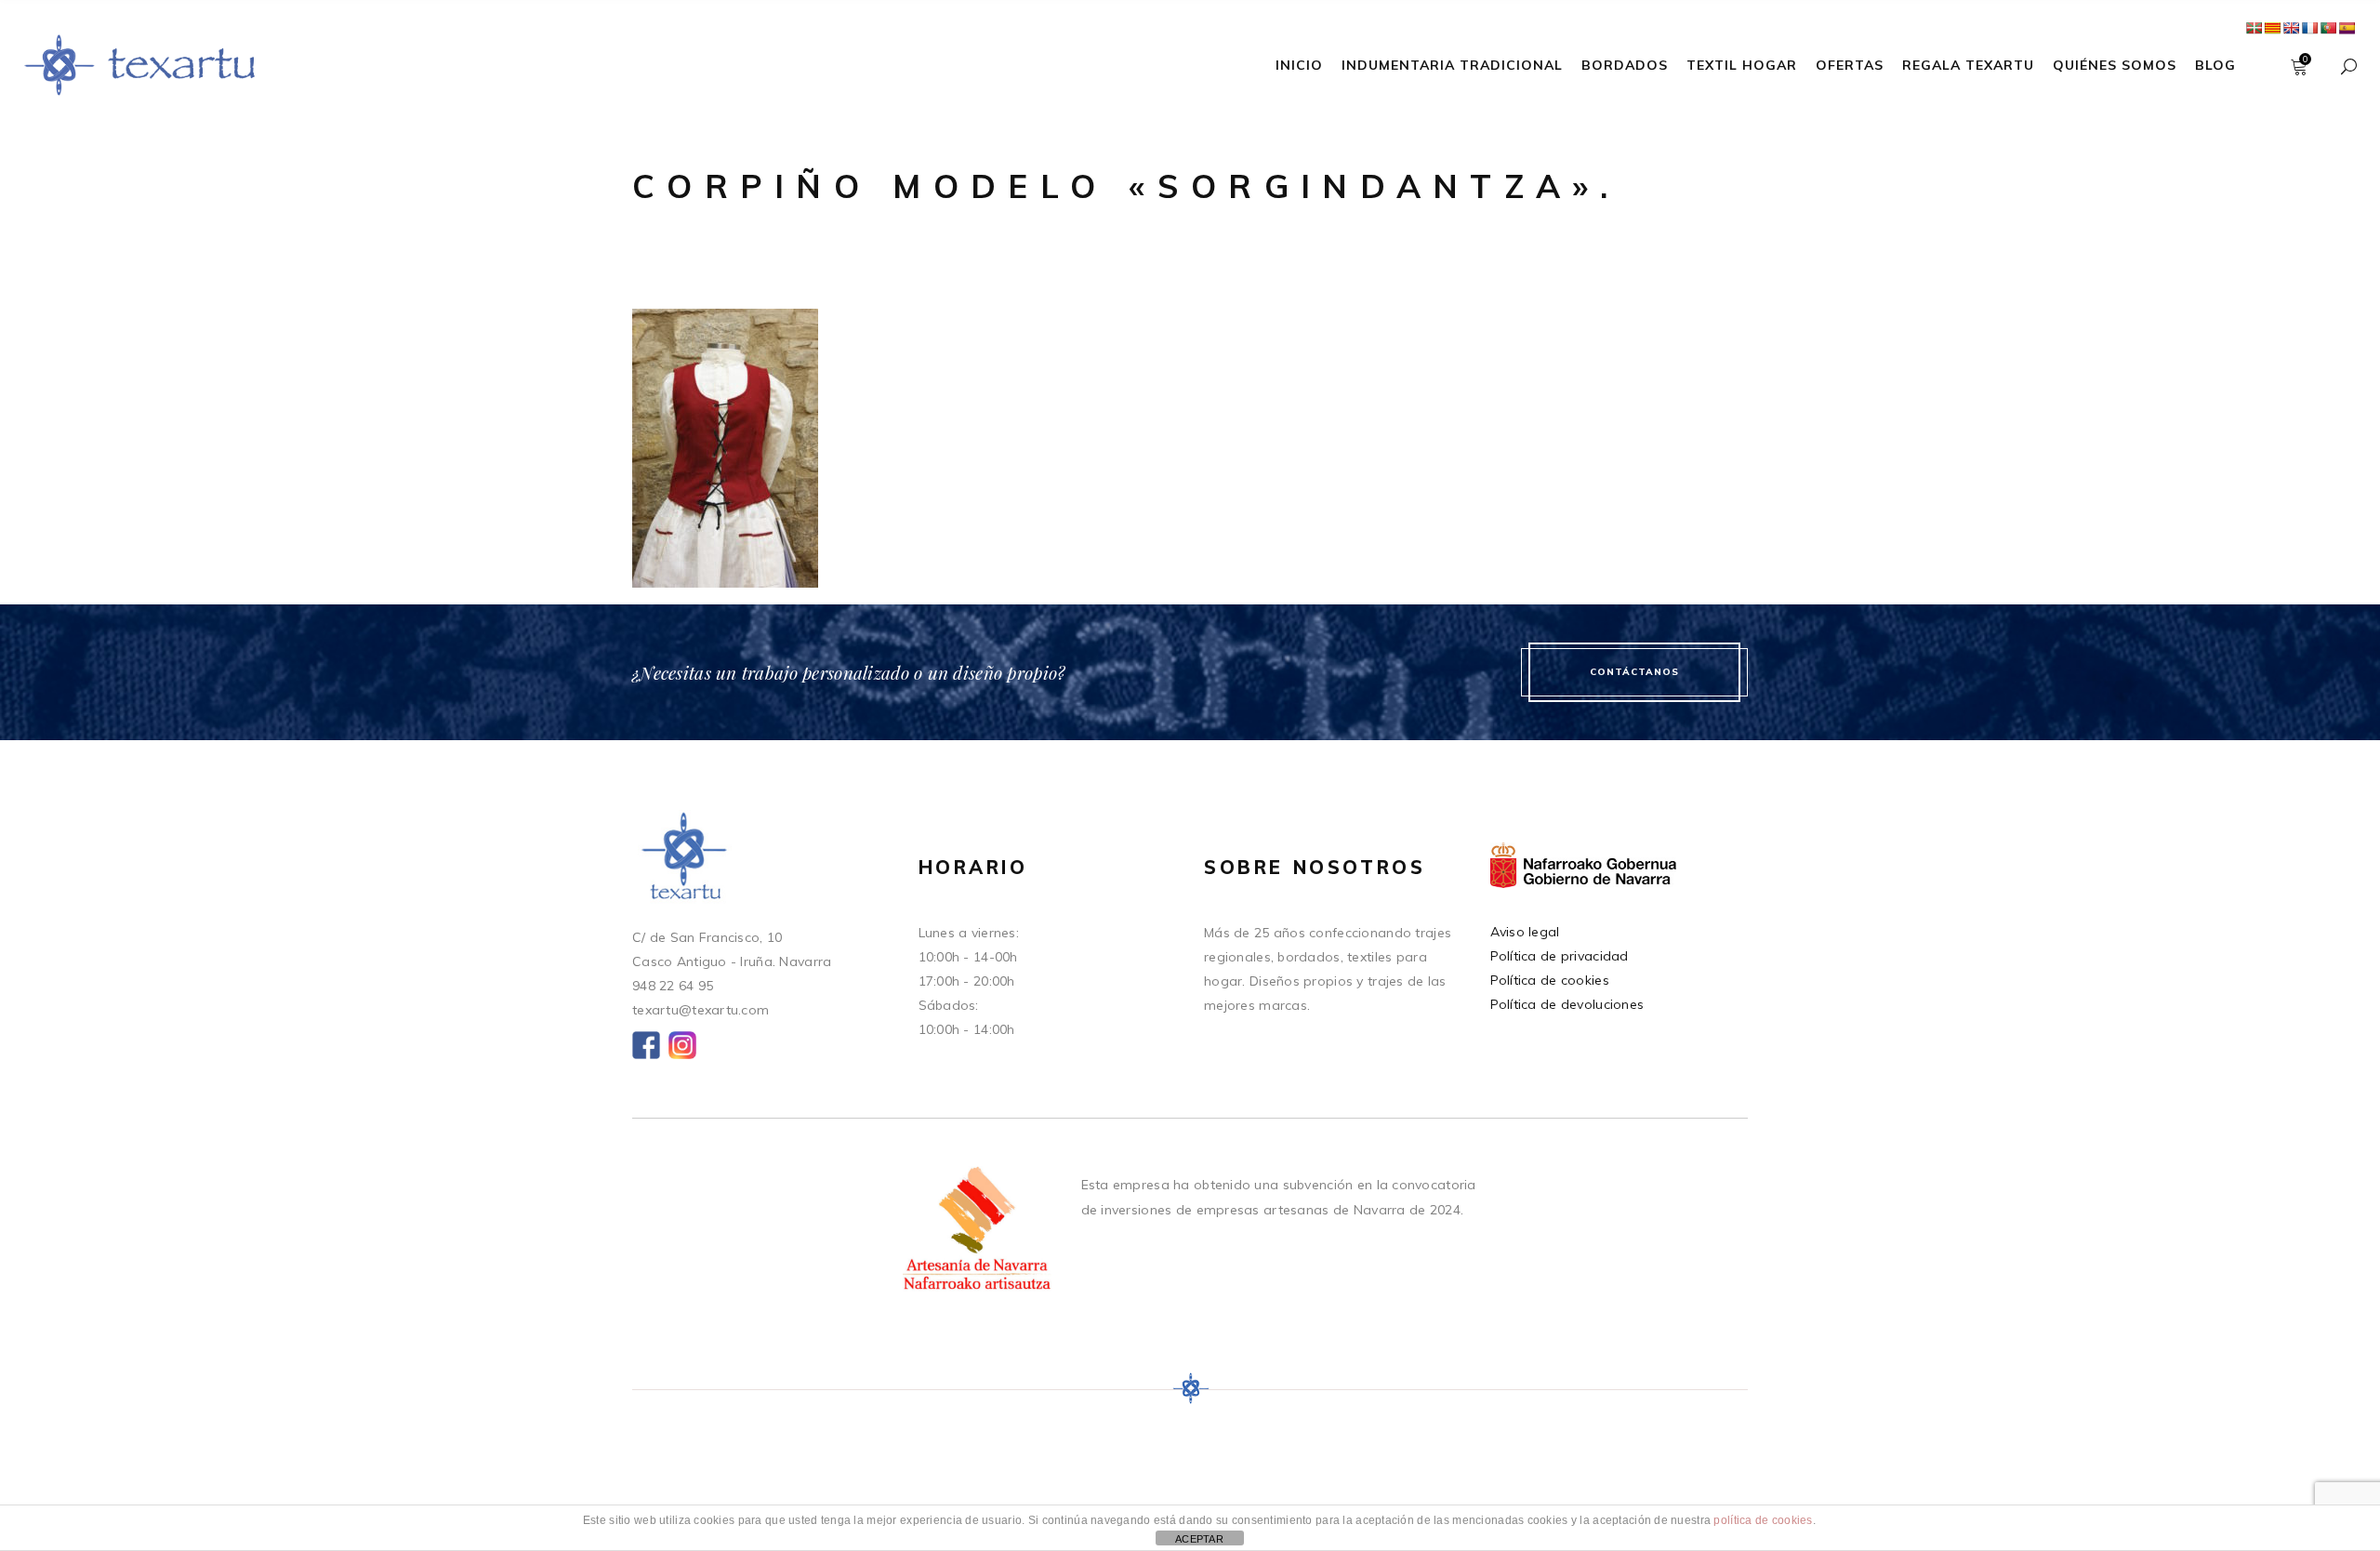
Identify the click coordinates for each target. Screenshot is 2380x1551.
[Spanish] (2347, 28)
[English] (2291, 28)
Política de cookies (1550, 980)
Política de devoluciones (1567, 1004)
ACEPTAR (1199, 1539)
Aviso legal (1525, 932)
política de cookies (1763, 1520)
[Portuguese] (2328, 28)
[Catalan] (2272, 28)
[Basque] (2254, 28)
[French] (2309, 28)
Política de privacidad (1560, 956)
